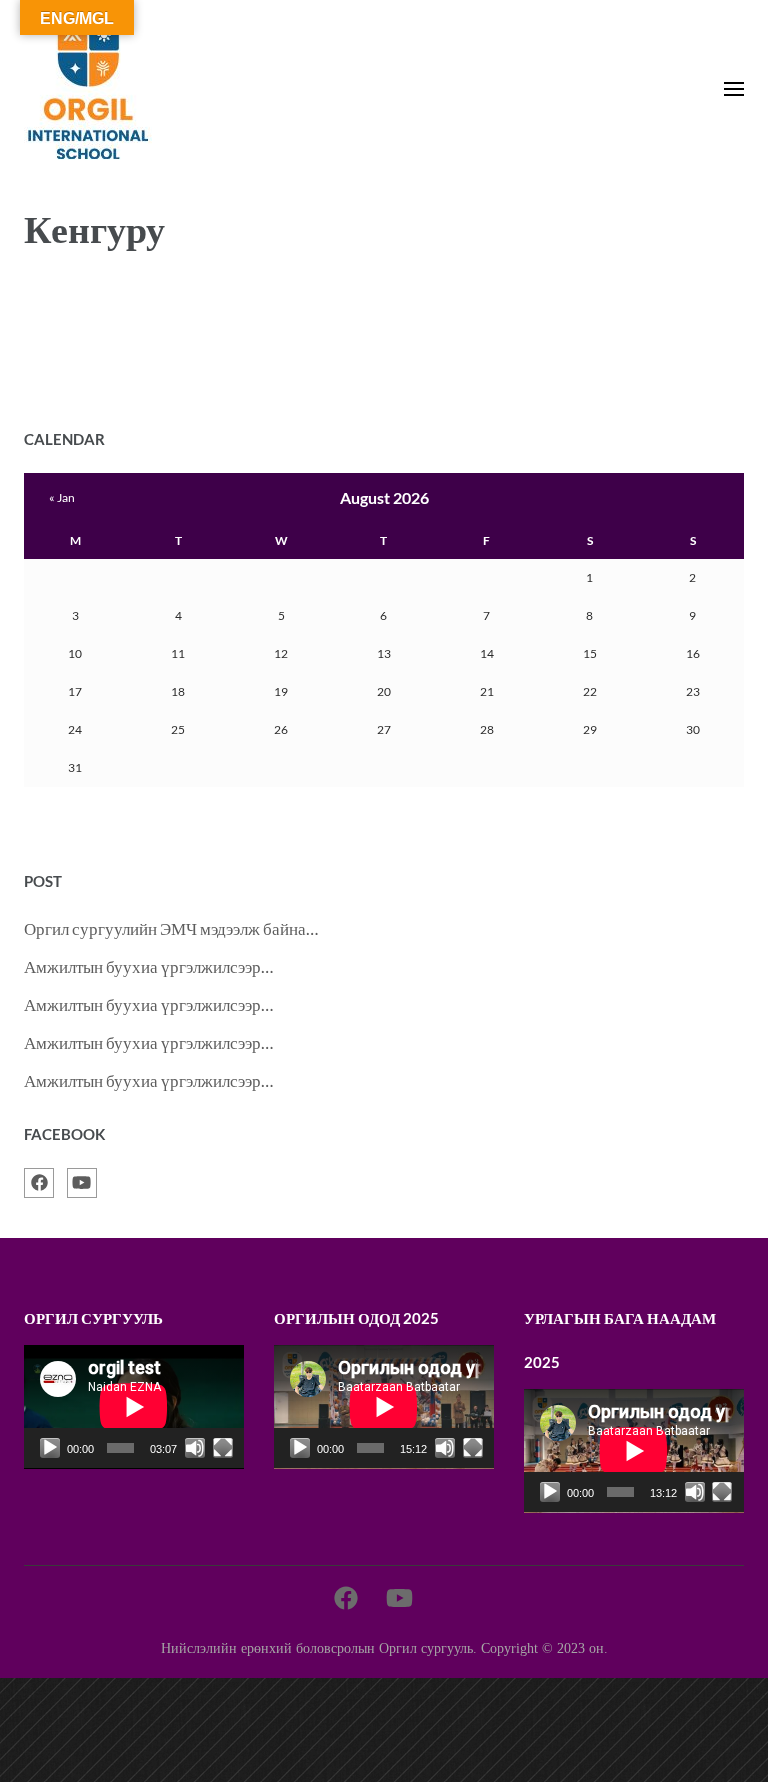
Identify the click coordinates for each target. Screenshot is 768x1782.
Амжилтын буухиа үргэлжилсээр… (148, 966)
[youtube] (82, 1183)
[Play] (50, 1448)
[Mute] (195, 1448)
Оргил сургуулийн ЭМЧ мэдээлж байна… (171, 928)
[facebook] (39, 1183)
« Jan (62, 497)
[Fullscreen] (223, 1448)
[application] (134, 1407)
